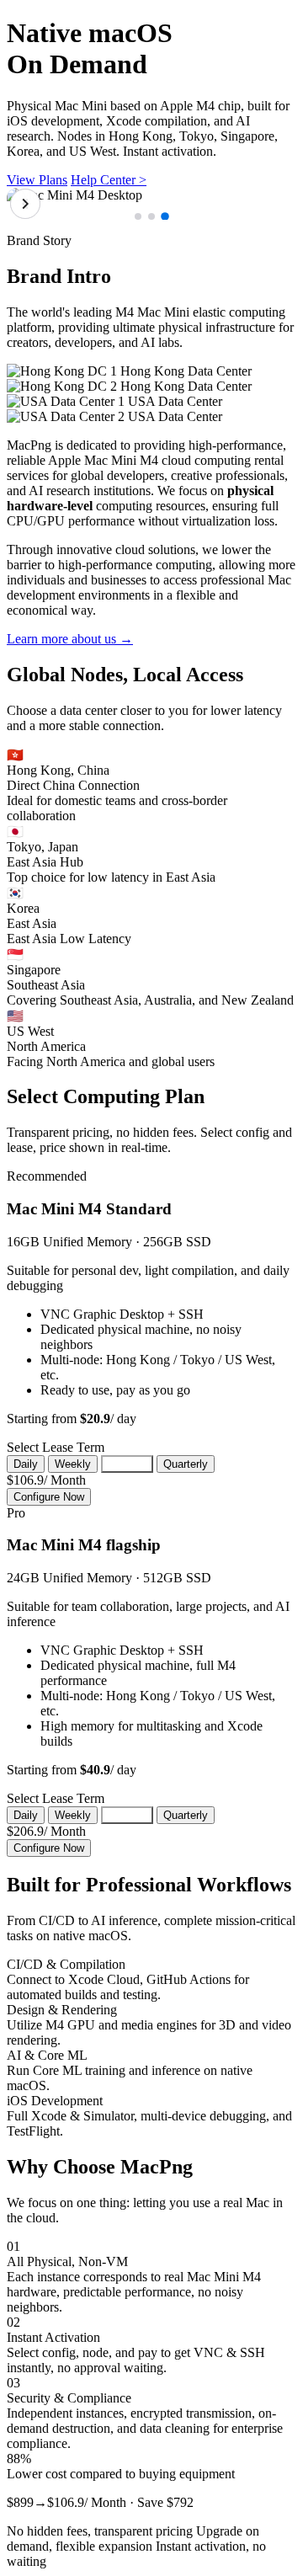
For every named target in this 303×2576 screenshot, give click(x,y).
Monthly (127, 1464)
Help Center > (109, 180)
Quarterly (186, 1464)
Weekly (73, 1464)
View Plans (37, 180)
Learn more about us (70, 639)
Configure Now (49, 1497)
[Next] (25, 204)
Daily (26, 1464)
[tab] (138, 216)
